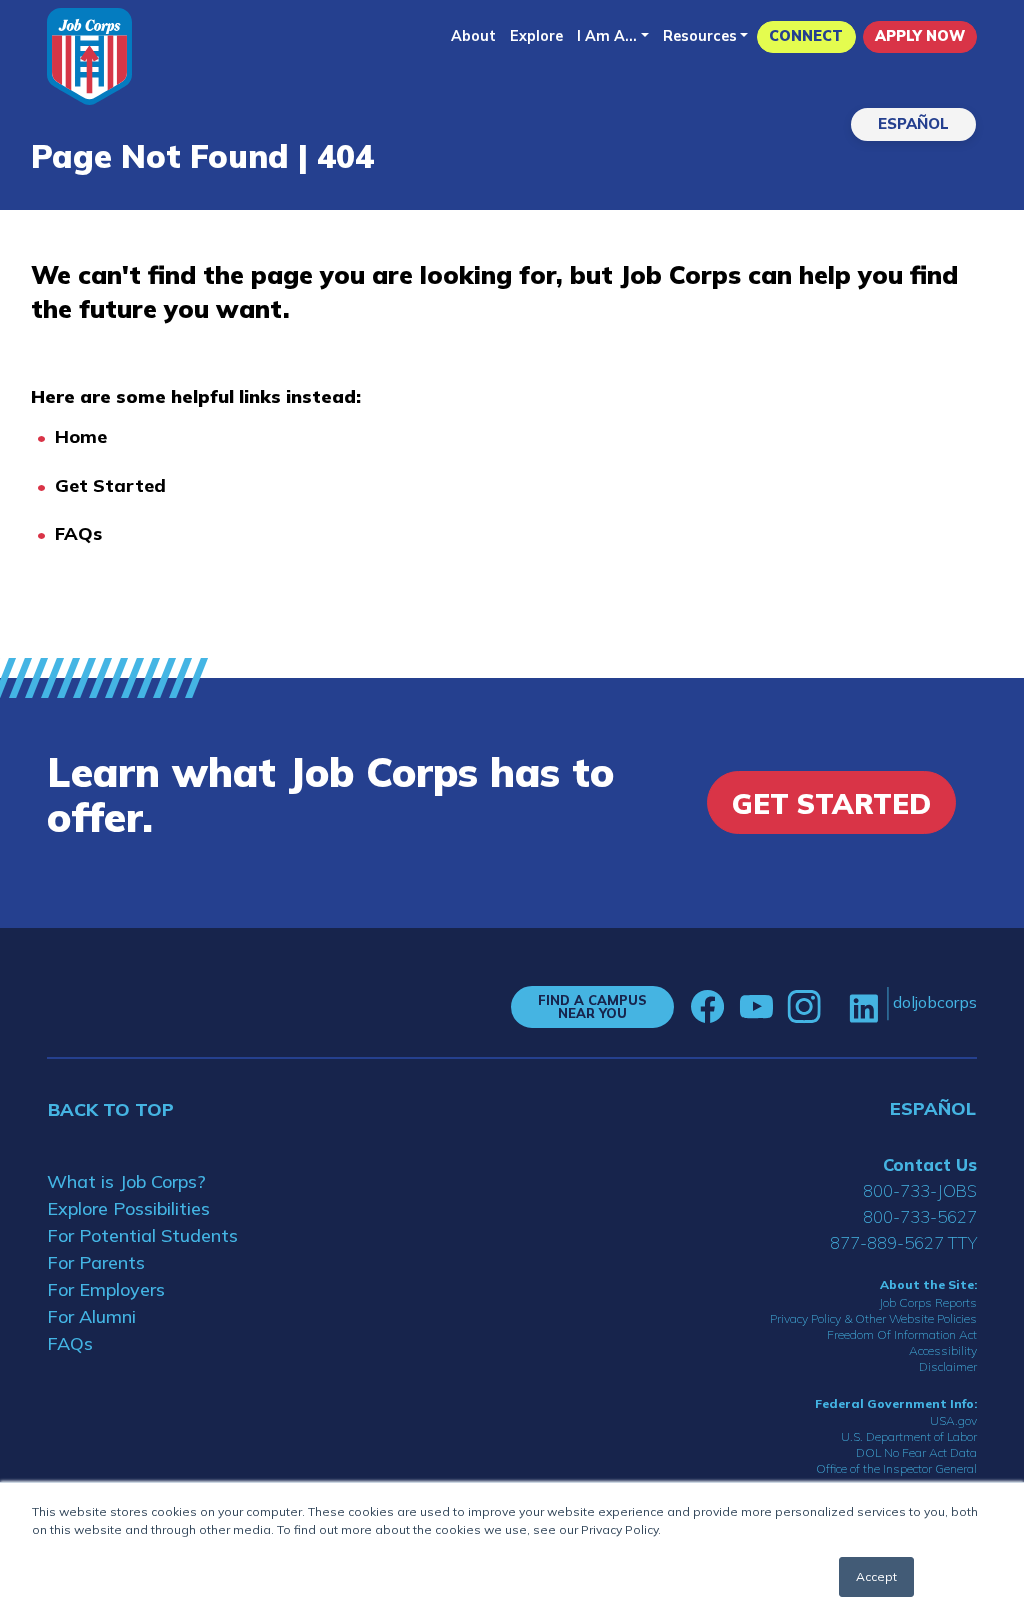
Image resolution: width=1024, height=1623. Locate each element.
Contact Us (930, 1164)
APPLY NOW (920, 36)
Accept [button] (876, 1576)
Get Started (110, 485)
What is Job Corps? (126, 1181)
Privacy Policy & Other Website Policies (873, 1318)
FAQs (78, 533)
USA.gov (953, 1420)
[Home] (89, 56)
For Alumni (91, 1316)
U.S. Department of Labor (909, 1436)
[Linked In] (863, 1006)
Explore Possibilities (128, 1208)
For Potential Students (142, 1235)
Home (81, 436)
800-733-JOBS (920, 1190)
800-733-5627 (920, 1216)
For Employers (106, 1289)
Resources (700, 36)
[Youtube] (756, 1007)
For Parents (96, 1262)
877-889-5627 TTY (903, 1242)
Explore (536, 36)
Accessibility (943, 1350)
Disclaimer (948, 1366)
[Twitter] (835, 1007)
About (473, 36)
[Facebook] (708, 1007)
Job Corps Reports (928, 1302)
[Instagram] (804, 1007)
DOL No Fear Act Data (916, 1452)
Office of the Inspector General (896, 1468)
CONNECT (806, 36)
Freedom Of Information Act (902, 1334)
